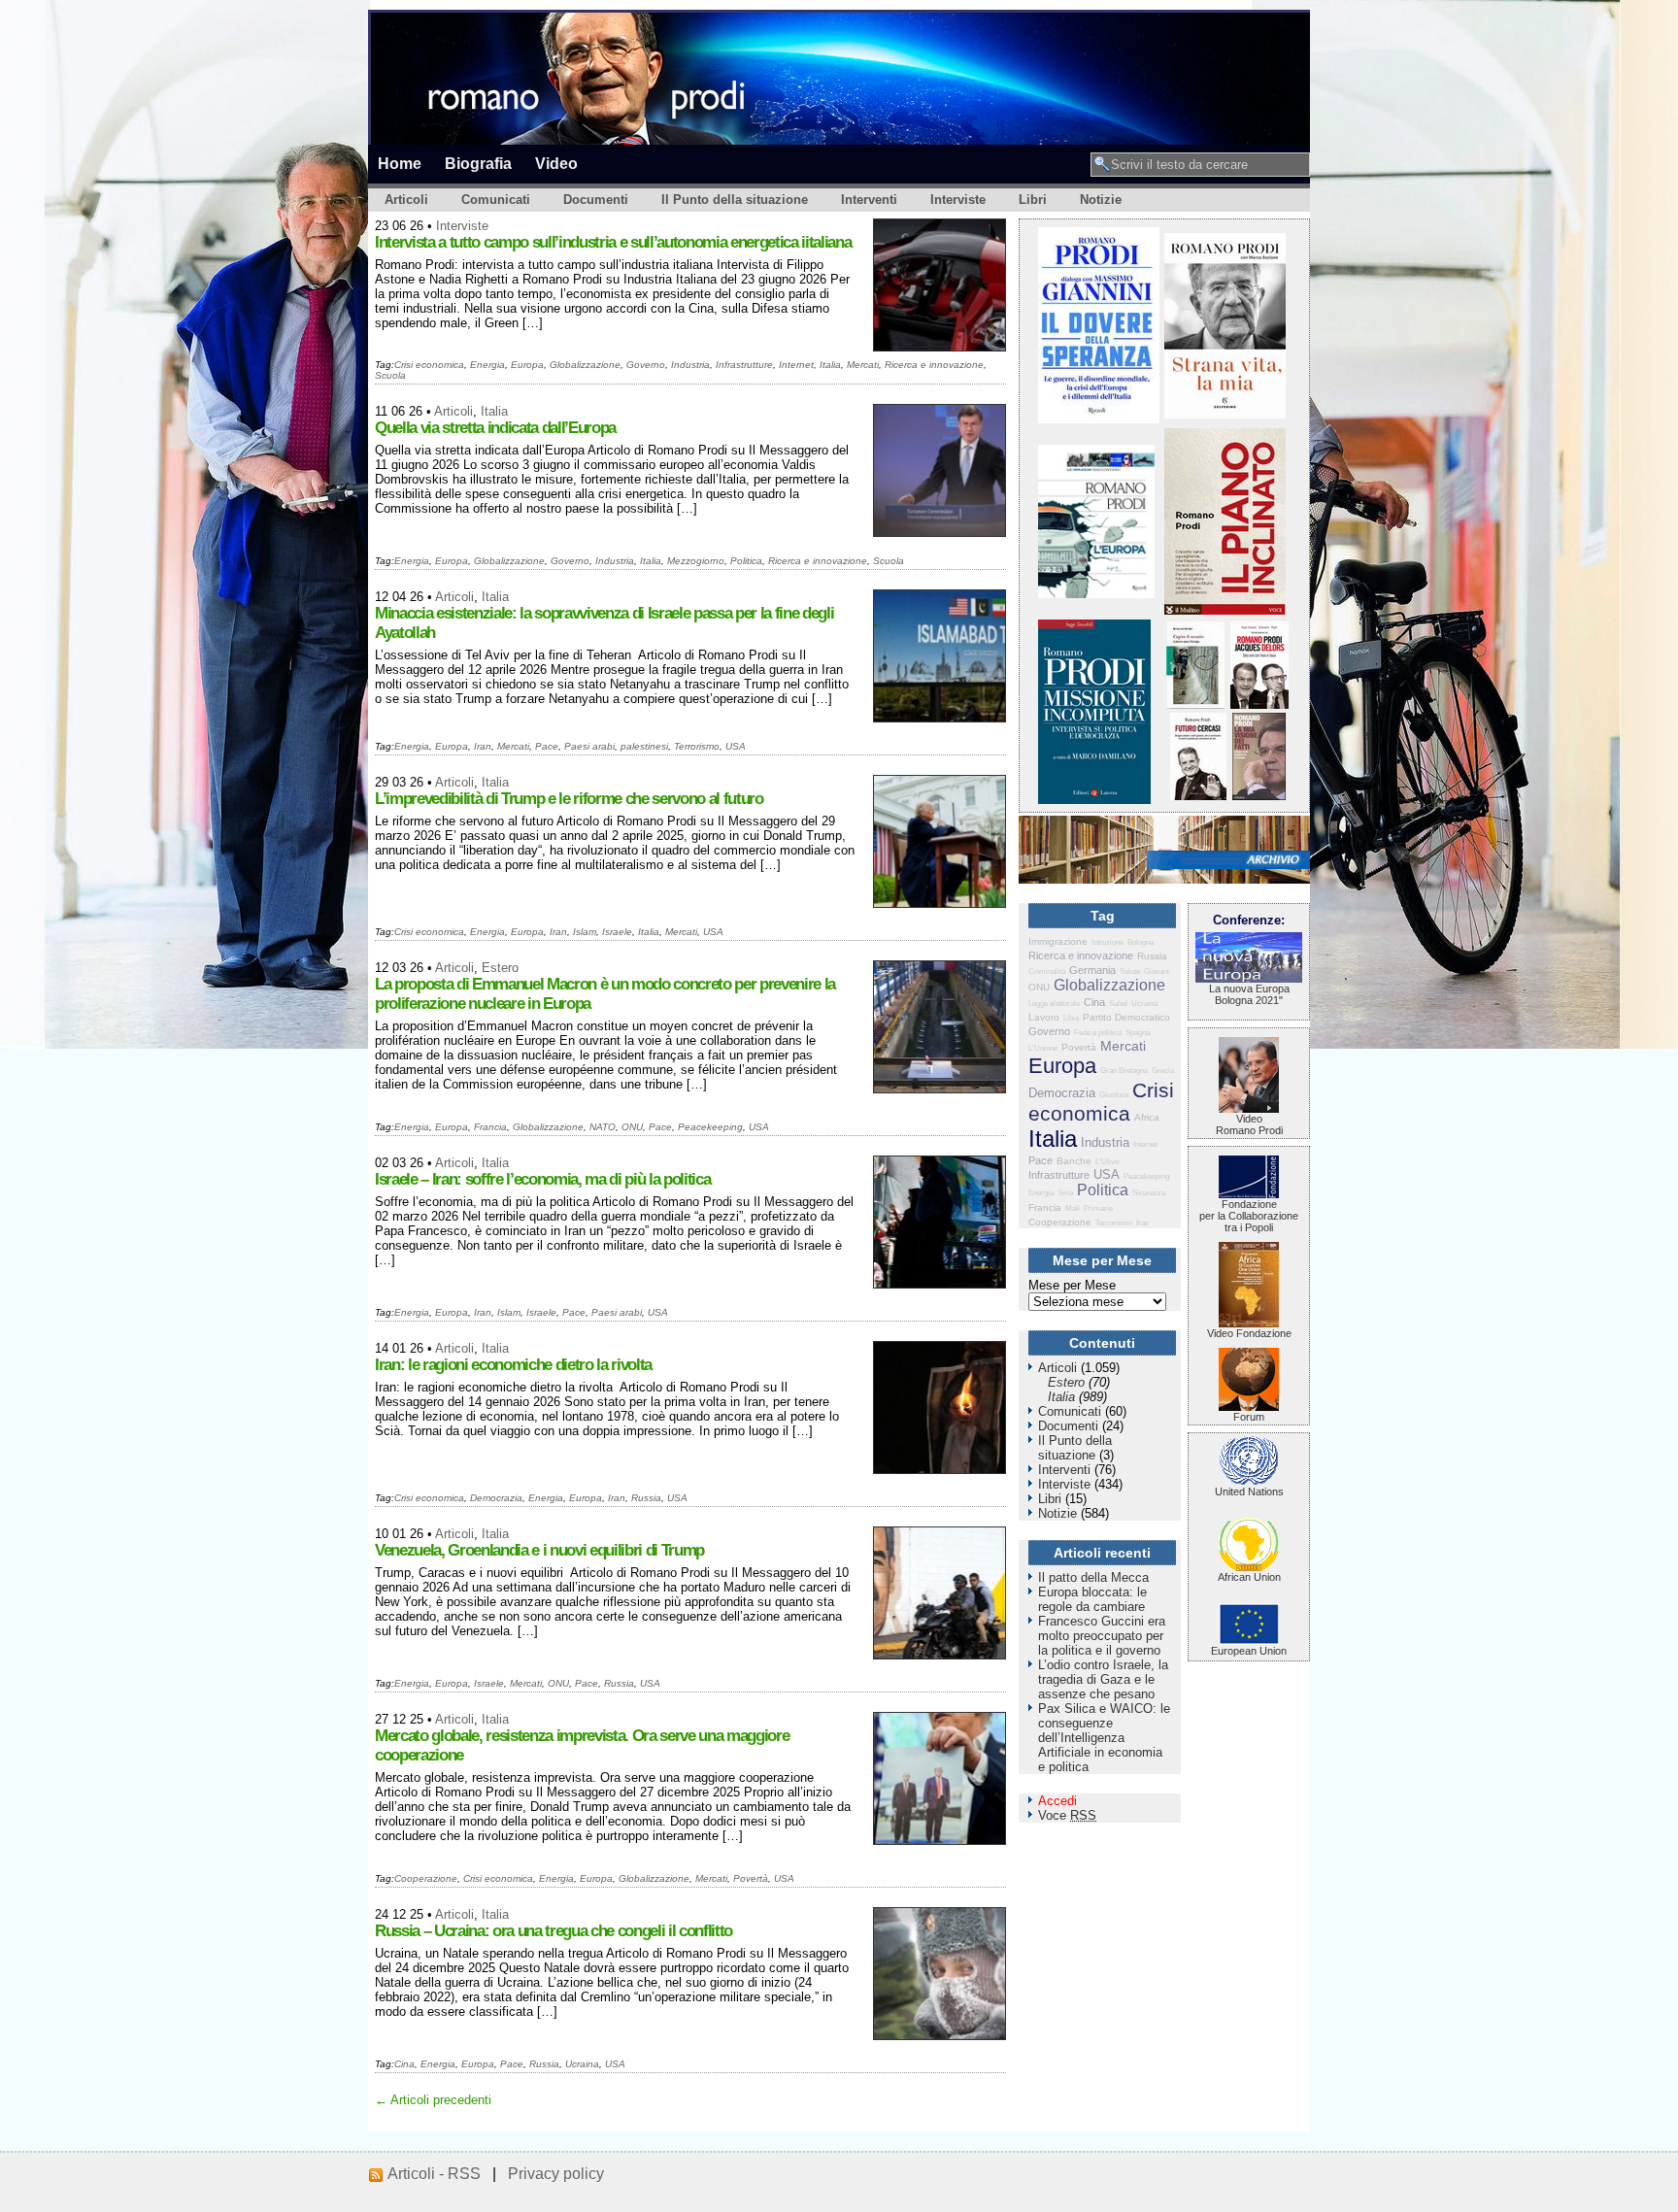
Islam (585, 932)
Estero (500, 968)
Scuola (390, 375)
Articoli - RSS (434, 2174)
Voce (1067, 1815)
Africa (1147, 1117)
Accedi (1057, 1801)
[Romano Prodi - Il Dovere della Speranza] (1099, 419)
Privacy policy (556, 2174)
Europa (527, 365)
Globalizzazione (585, 365)
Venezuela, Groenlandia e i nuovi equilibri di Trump (539, 1550)
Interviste (958, 200)
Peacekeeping (710, 1127)
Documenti (596, 200)
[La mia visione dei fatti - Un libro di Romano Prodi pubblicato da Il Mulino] (1259, 796)
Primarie (1098, 1208)
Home (400, 163)
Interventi (869, 200)
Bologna (1141, 942)
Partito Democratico (1126, 1017)
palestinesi (644, 746)
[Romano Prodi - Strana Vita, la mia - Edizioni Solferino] (1225, 414)
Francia (490, 1127)
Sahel (1118, 1004)
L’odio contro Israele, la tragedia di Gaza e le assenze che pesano (1103, 1679)
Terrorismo (697, 746)
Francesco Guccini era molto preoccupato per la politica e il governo (1102, 1636)
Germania (1092, 970)
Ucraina (582, 2064)
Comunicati (496, 200)
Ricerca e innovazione (934, 365)
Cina (404, 2064)
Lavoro (1044, 1017)
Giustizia (1114, 1095)
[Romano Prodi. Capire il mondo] (1195, 704)
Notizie (1101, 200)
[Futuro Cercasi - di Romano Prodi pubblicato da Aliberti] (1198, 796)
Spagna (1138, 1033)
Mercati (863, 365)
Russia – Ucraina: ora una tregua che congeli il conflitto (554, 1931)
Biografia (478, 163)
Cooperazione (426, 1878)
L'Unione (1043, 1048)
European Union (1249, 1651)
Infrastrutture (744, 365)
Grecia (1163, 1071)
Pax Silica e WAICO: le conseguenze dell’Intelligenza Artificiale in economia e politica (1104, 1738)
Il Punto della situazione (735, 200)
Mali (1073, 1208)
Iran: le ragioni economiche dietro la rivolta (513, 1365)
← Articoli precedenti (433, 2100)
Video (556, 163)
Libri (1033, 200)
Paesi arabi (589, 746)
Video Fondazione (1249, 1333)
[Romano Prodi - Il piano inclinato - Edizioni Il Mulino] (1225, 610)
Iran (483, 746)
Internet (796, 365)
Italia (830, 365)
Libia (1071, 1018)
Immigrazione (1058, 941)
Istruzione (1107, 942)
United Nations (1249, 1491)
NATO (603, 1127)
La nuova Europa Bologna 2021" (1249, 994)
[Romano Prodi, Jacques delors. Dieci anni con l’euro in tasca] (1259, 704)
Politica (746, 561)
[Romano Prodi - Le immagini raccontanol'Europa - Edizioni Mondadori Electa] (1096, 594)
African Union (1249, 1577)
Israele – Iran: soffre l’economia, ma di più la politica (542, 1179)
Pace (547, 746)
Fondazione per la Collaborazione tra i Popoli (1249, 1216)
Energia (487, 365)
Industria (690, 365)
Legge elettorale (1054, 1004)
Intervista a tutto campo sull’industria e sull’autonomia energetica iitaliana (613, 242)
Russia (646, 1498)
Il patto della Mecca (1093, 1577)
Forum (1249, 1417)
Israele (617, 932)
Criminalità (1047, 972)
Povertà (751, 1878)
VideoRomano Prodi (1249, 1124)
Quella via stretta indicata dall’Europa (495, 428)
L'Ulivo (1107, 1162)
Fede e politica (1098, 1033)
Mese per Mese (1072, 1285)
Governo (646, 365)
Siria (1065, 1193)
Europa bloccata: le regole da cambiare (1092, 1599)
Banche (1074, 1161)
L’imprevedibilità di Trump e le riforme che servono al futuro (569, 799)
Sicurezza (1149, 1193)
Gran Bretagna (1124, 1071)
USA (736, 746)
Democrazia (496, 1498)
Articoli (406, 200)
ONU (632, 1127)
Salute (1130, 972)
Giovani (1157, 972)
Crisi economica (429, 365)
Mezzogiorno (696, 561)
